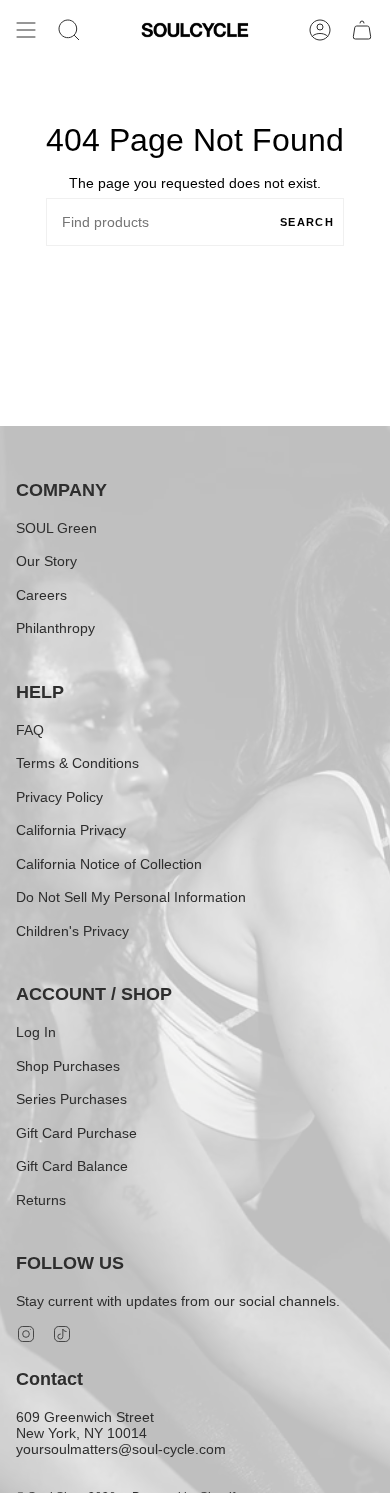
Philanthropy (55, 628)
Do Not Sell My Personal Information (131, 897)
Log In (36, 1032)
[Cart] (362, 30)
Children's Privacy (72, 931)
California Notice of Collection (109, 864)
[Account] (320, 30)
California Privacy (71, 830)
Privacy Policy (59, 797)
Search (307, 222)
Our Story (46, 561)
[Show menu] (26, 30)
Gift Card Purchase (76, 1133)
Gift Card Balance (72, 1166)
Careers (41, 595)
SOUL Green (56, 528)
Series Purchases (71, 1099)
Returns (41, 1200)
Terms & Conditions (77, 763)
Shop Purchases (68, 1066)
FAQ (30, 730)
